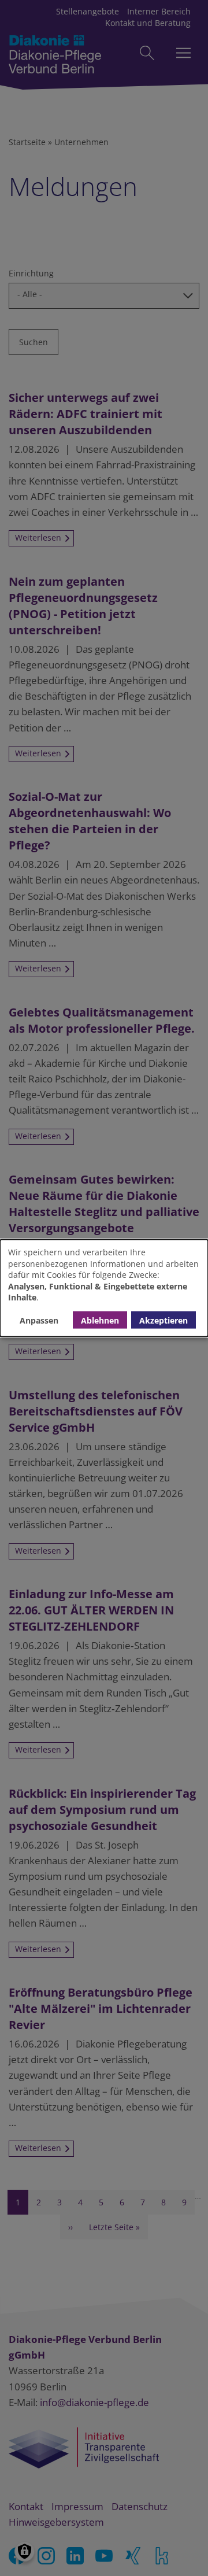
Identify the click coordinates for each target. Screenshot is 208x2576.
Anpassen (39, 1320)
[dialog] (104, 1288)
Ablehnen (100, 1320)
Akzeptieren (164, 1320)
